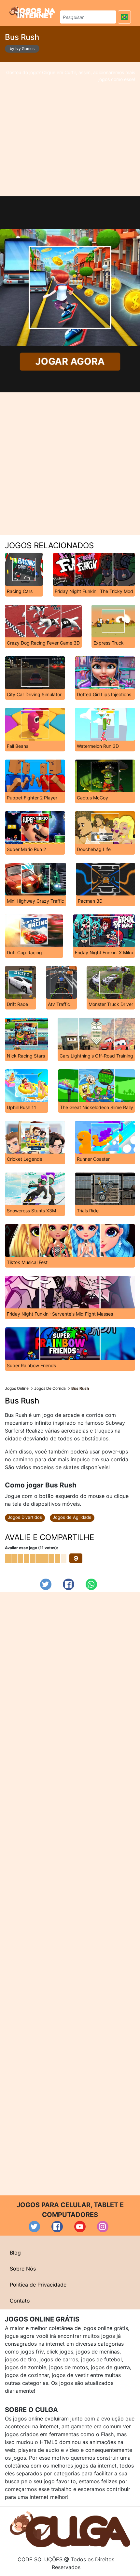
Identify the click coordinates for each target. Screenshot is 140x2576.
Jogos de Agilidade (72, 1517)
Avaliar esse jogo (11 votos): (32, 1548)
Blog (15, 2253)
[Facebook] (69, 1584)
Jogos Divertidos (25, 1517)
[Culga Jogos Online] (70, 2529)
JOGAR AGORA (70, 361)
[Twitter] (46, 1584)
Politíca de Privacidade (38, 2285)
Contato (20, 2301)
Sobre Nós (23, 2269)
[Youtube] (80, 2227)
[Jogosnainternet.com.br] (32, 12)
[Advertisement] (70, 129)
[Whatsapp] (91, 1584)
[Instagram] (103, 2227)
